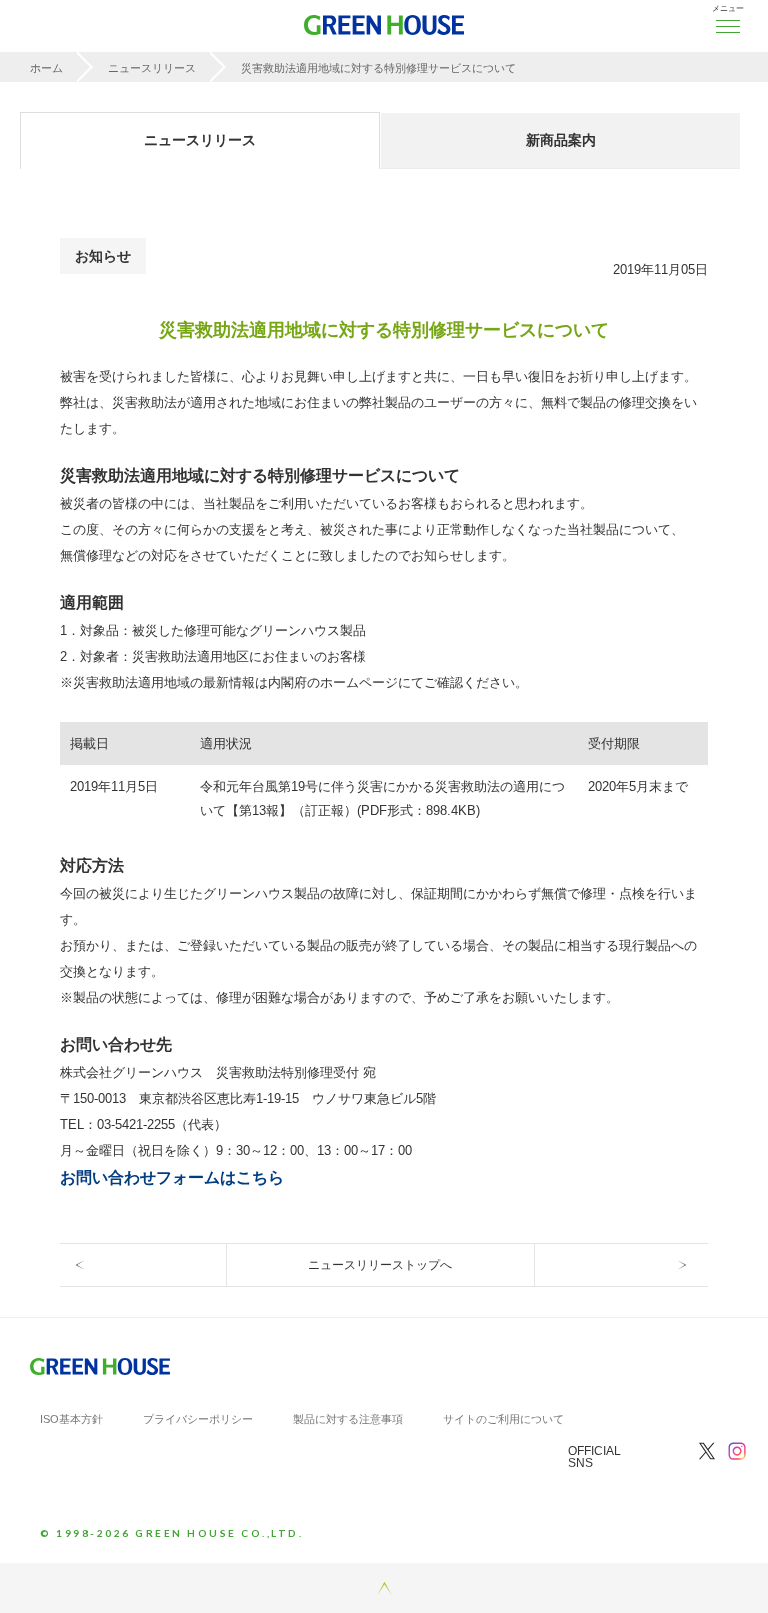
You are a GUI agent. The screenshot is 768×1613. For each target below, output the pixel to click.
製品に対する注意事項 (348, 1419)
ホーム (46, 68)
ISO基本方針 (71, 1419)
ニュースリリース (152, 68)
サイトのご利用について (503, 1419)
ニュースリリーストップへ (380, 1265)
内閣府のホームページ (333, 682)
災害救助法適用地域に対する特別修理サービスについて (378, 68)
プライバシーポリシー (198, 1419)
